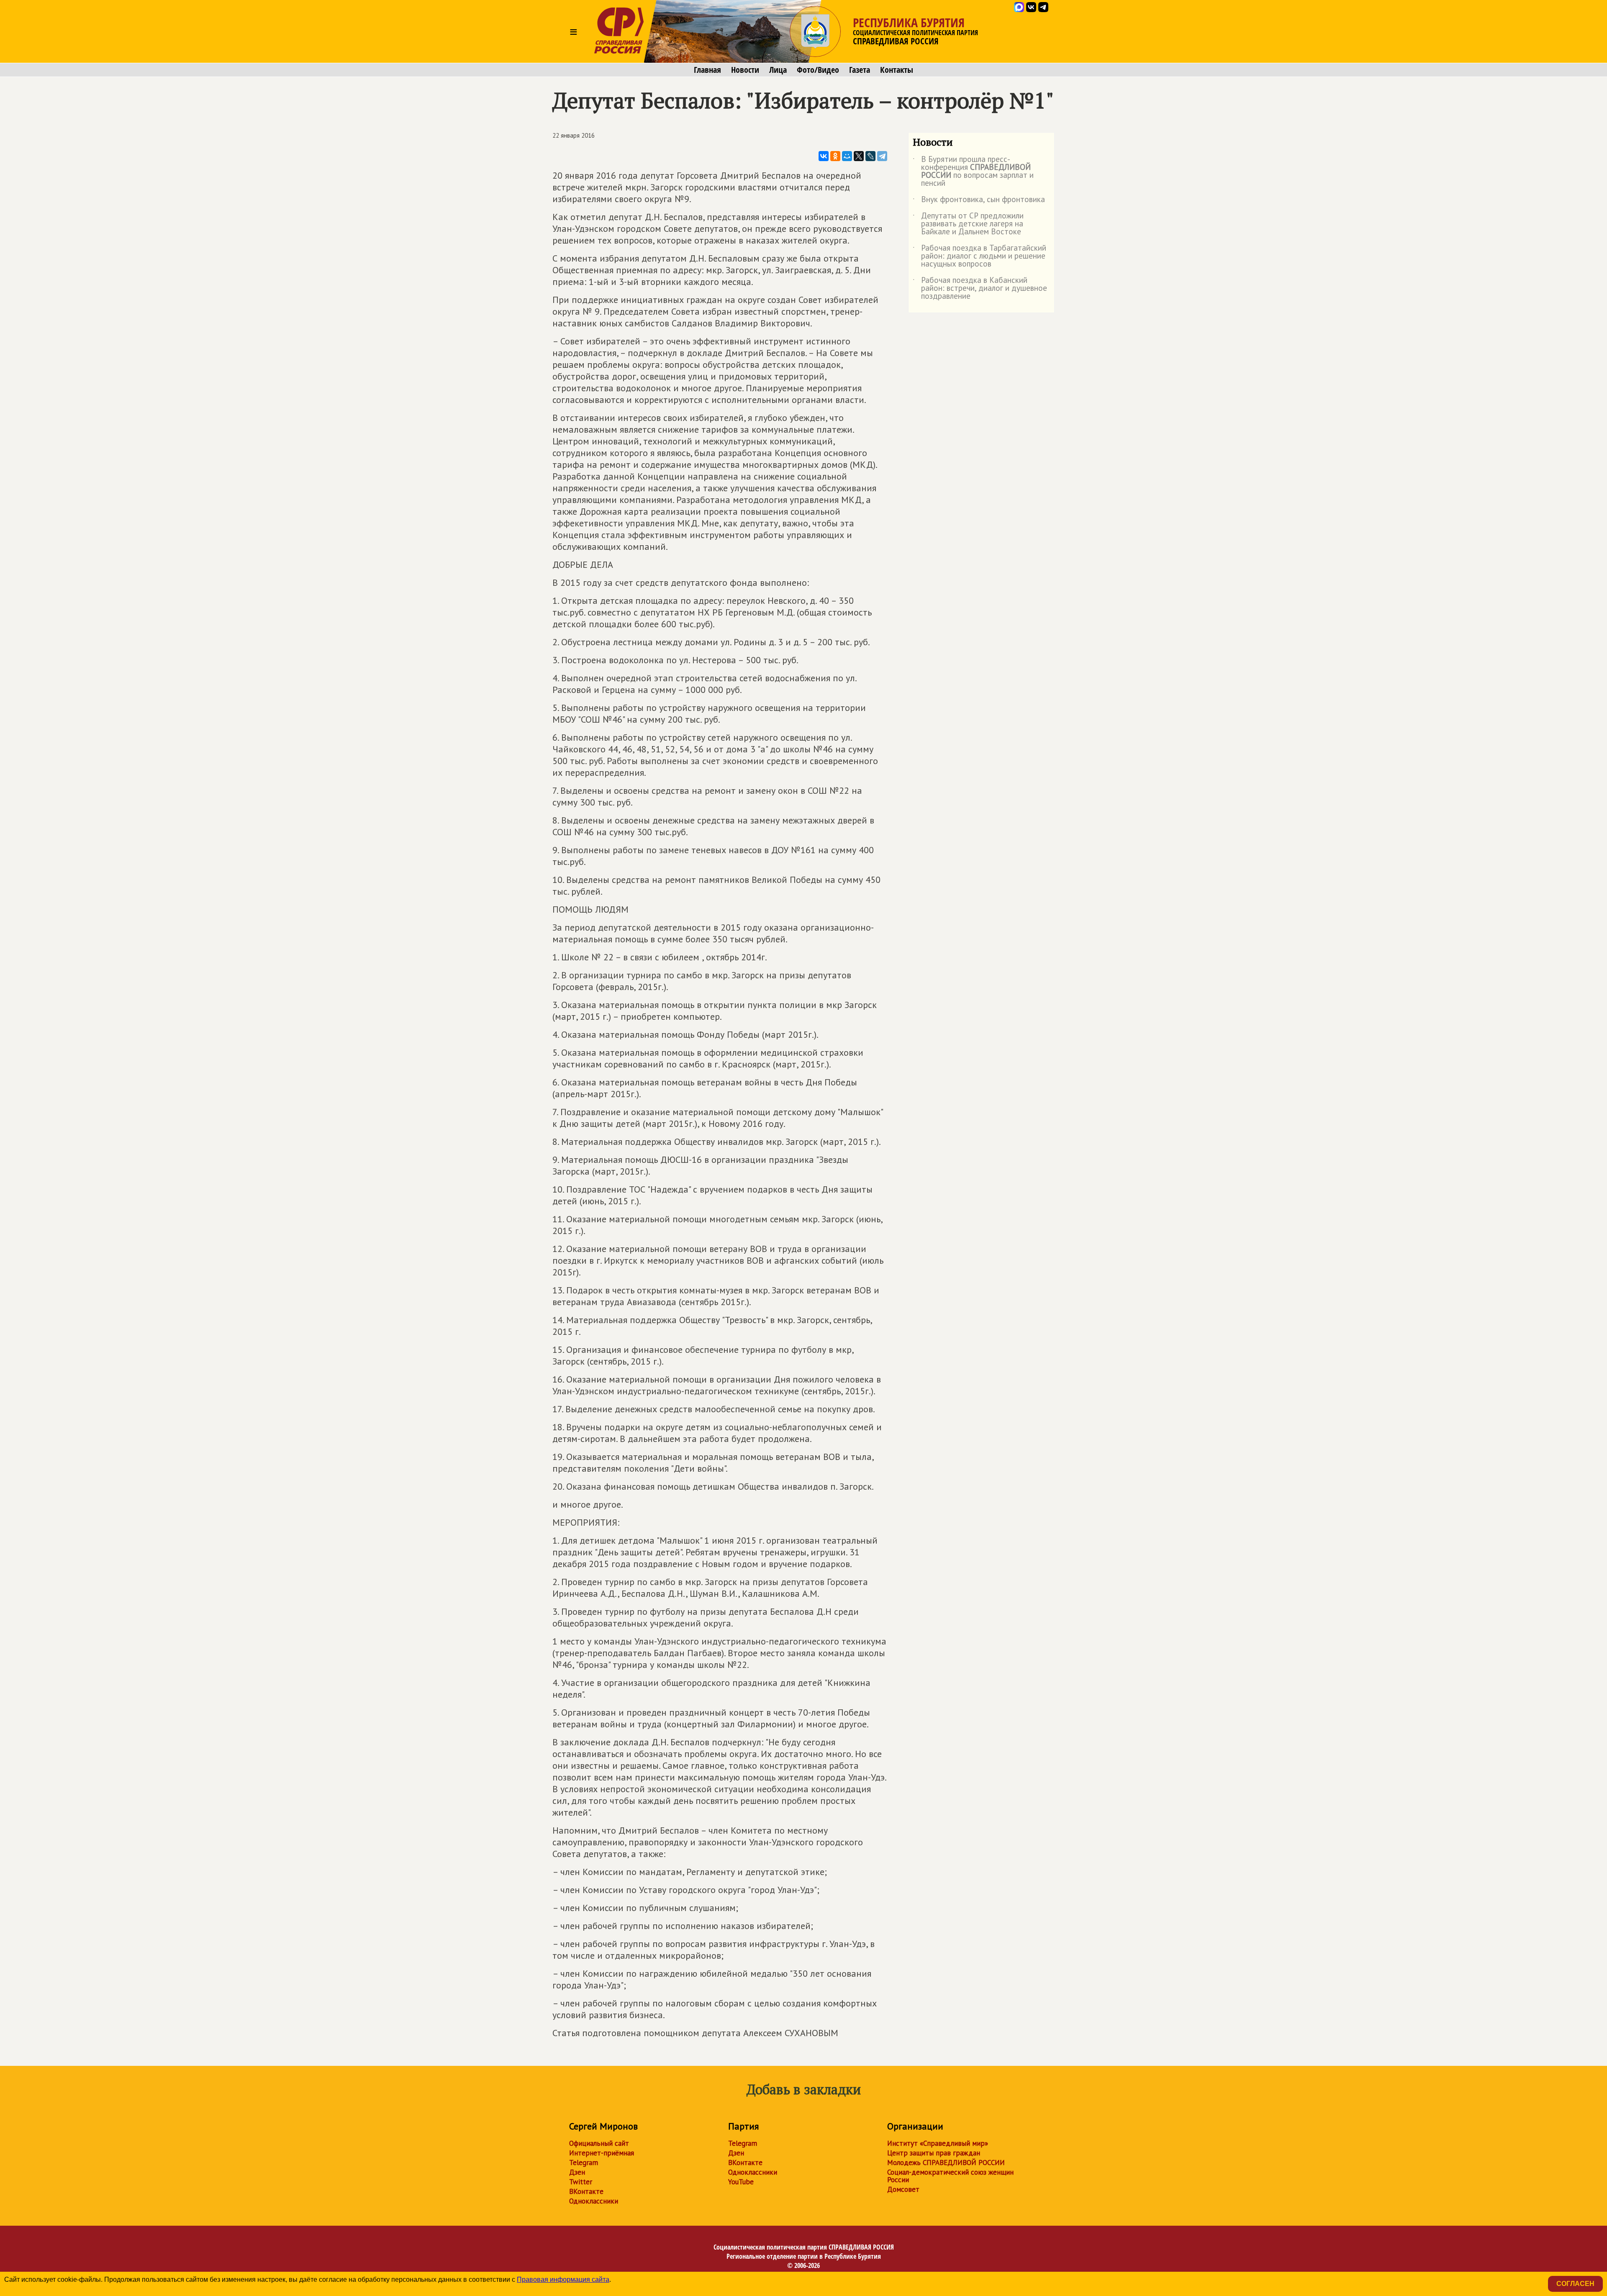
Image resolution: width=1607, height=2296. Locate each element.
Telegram (584, 2163)
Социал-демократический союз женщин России (950, 2176)
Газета (860, 70)
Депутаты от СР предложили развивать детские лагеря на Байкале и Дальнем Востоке (968, 224)
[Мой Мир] (847, 156)
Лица (778, 70)
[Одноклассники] (835, 156)
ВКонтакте (586, 2191)
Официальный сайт (599, 2143)
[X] (859, 156)
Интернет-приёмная (602, 2153)
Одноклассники (594, 2201)
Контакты (897, 70)
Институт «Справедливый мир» (938, 2143)
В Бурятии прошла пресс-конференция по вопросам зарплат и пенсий (973, 172)
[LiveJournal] (870, 156)
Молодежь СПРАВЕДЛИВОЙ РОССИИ (946, 2163)
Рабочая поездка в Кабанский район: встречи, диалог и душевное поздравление (980, 289)
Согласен (1575, 2284)
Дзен (577, 2172)
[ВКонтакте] (824, 156)
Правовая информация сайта (563, 2279)
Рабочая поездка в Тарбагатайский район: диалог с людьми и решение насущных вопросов (979, 256)
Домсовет (903, 2189)
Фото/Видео (818, 70)
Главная (707, 70)
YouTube (741, 2182)
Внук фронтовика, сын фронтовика (979, 201)
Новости (745, 70)
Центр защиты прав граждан (934, 2153)
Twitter (581, 2182)
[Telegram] (882, 156)
